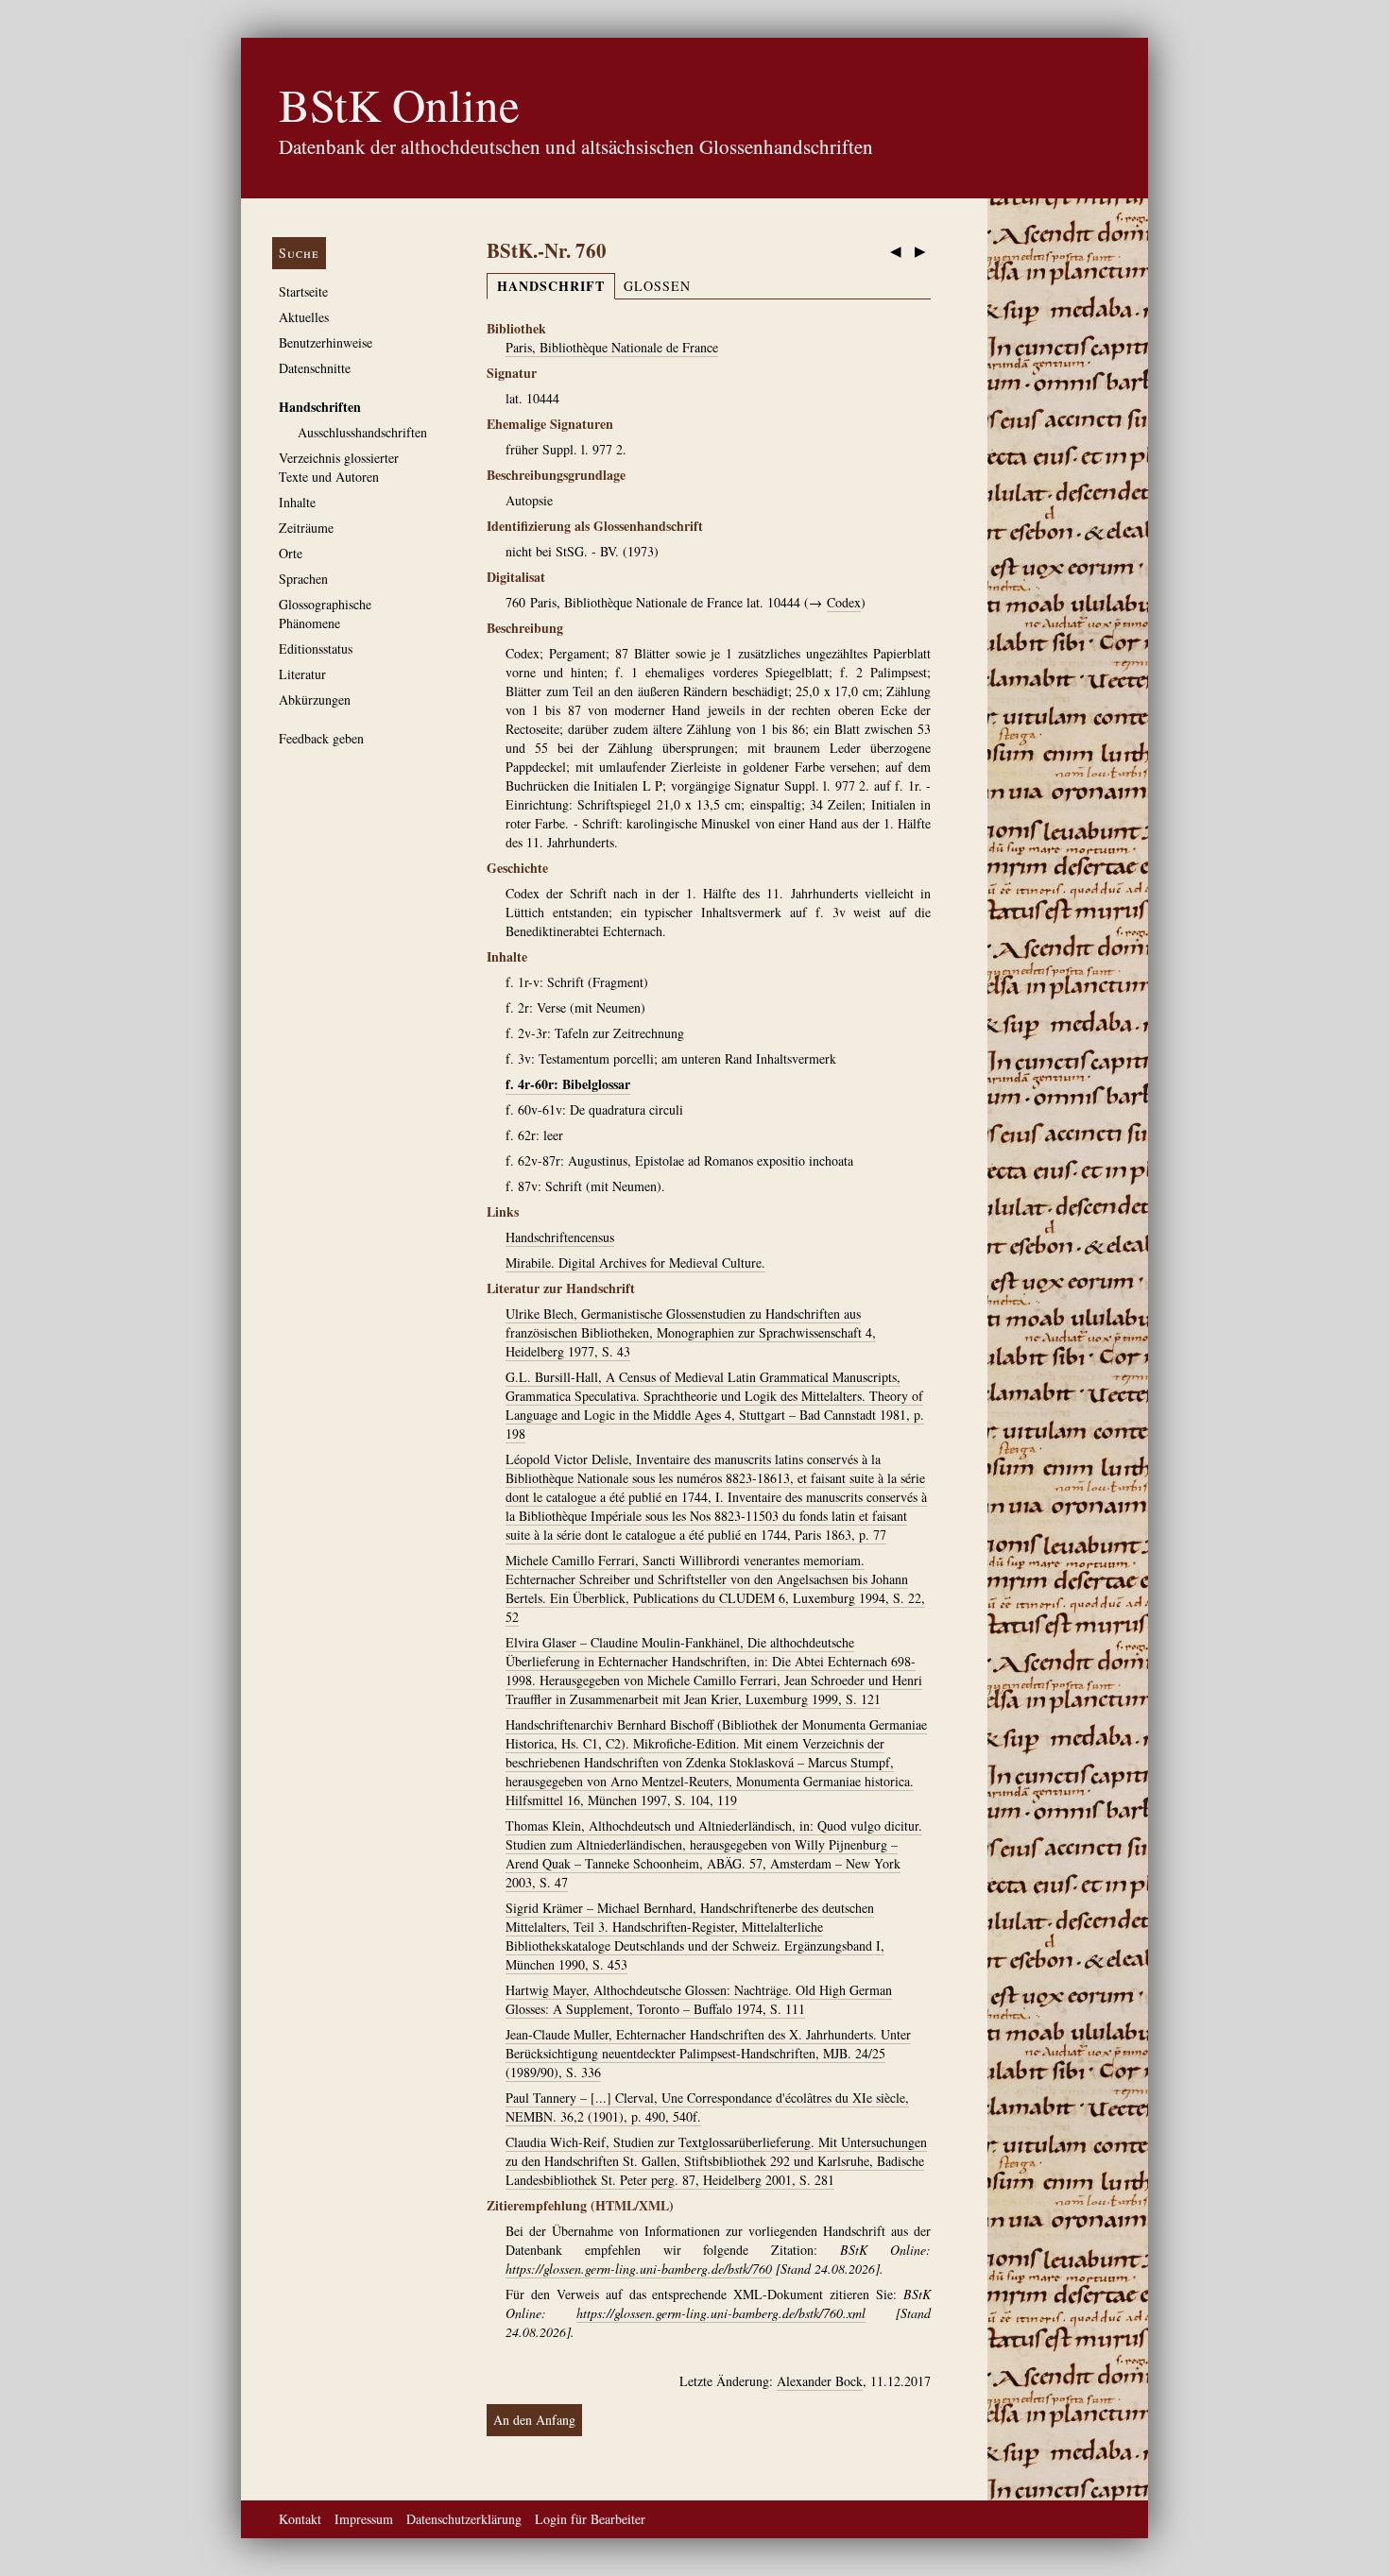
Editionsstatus (316, 648)
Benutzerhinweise (326, 342)
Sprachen (303, 579)
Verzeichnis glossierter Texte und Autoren (339, 467)
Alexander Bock (820, 2381)
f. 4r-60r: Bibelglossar (568, 1084)
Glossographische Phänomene (325, 614)
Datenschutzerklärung (464, 2519)
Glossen (657, 286)
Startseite (303, 291)
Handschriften (320, 407)
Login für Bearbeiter (590, 2519)
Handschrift (551, 286)
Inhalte (297, 502)
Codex (844, 602)
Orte (291, 553)
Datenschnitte (315, 368)
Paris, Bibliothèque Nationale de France (612, 347)
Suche (299, 253)
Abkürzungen (315, 699)
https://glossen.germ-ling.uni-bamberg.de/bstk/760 (639, 2269)
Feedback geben (321, 738)
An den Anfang (534, 2420)
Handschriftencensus (560, 1237)
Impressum (364, 2519)
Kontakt (300, 2519)
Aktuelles (304, 317)
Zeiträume (306, 528)
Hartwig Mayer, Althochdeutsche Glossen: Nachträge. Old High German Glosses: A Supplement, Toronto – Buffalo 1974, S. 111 (699, 1999)
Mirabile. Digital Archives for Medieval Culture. (635, 1262)
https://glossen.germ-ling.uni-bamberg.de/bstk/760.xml (721, 2313)
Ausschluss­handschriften (362, 432)
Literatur (302, 674)
